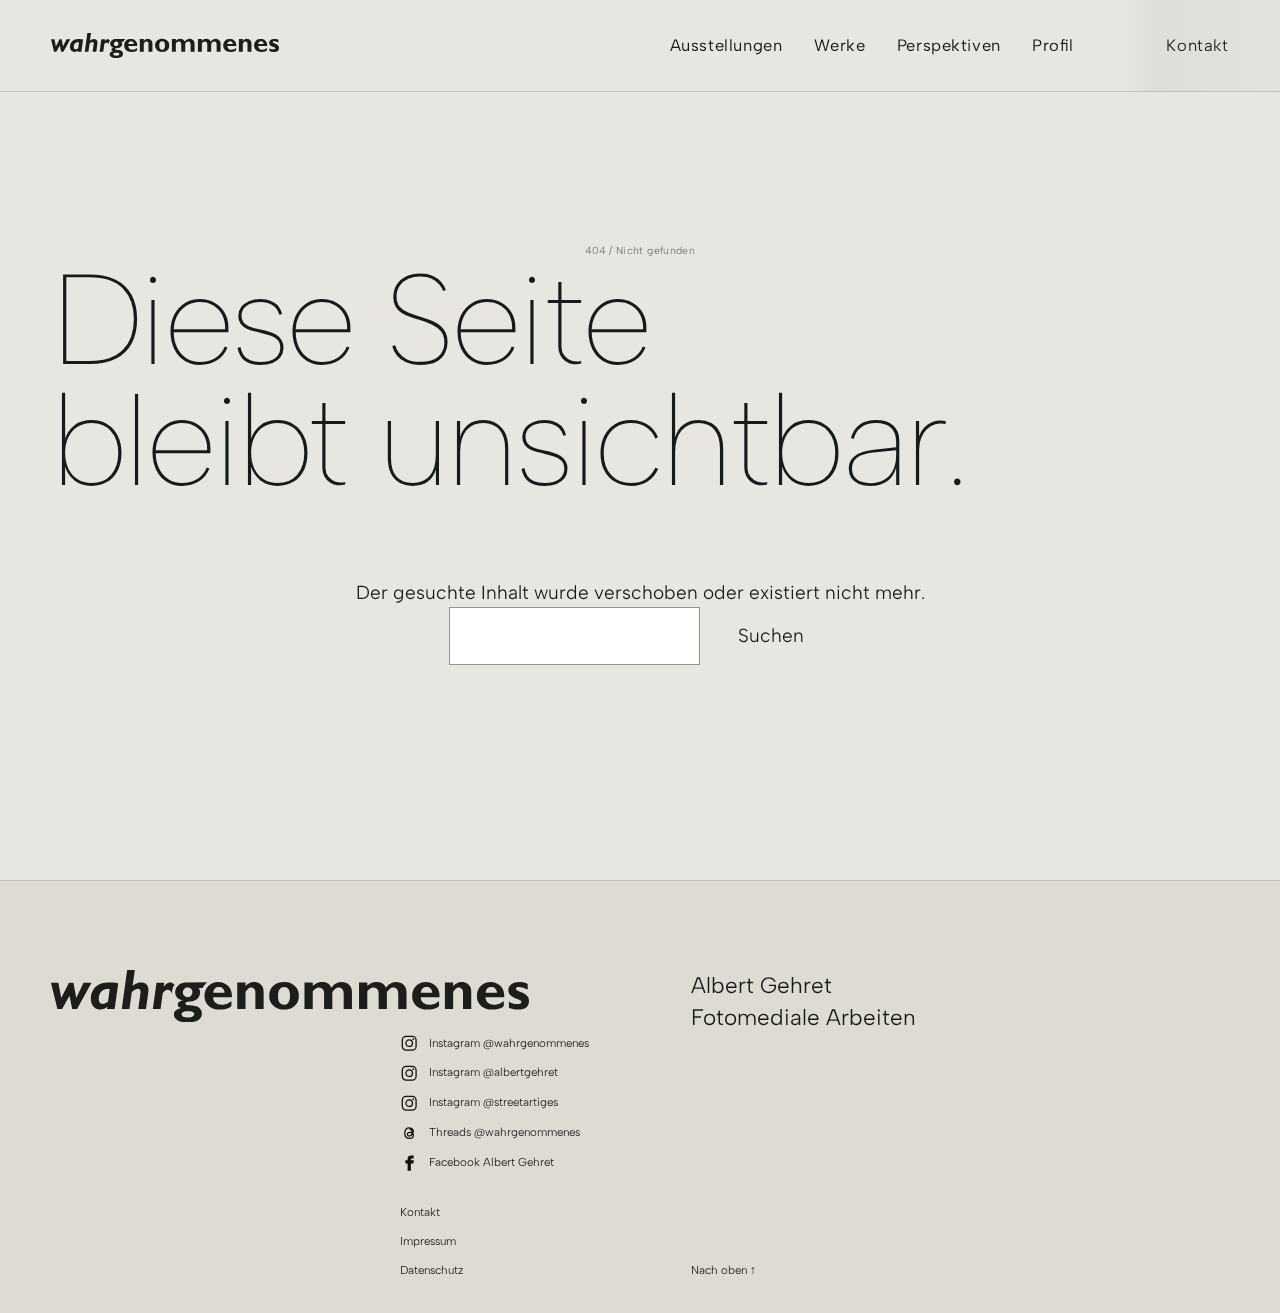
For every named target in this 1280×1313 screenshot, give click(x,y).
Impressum (428, 1241)
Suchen (771, 635)
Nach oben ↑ (723, 1270)
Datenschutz (432, 1270)
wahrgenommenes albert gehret (165, 45)
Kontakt (1197, 45)
